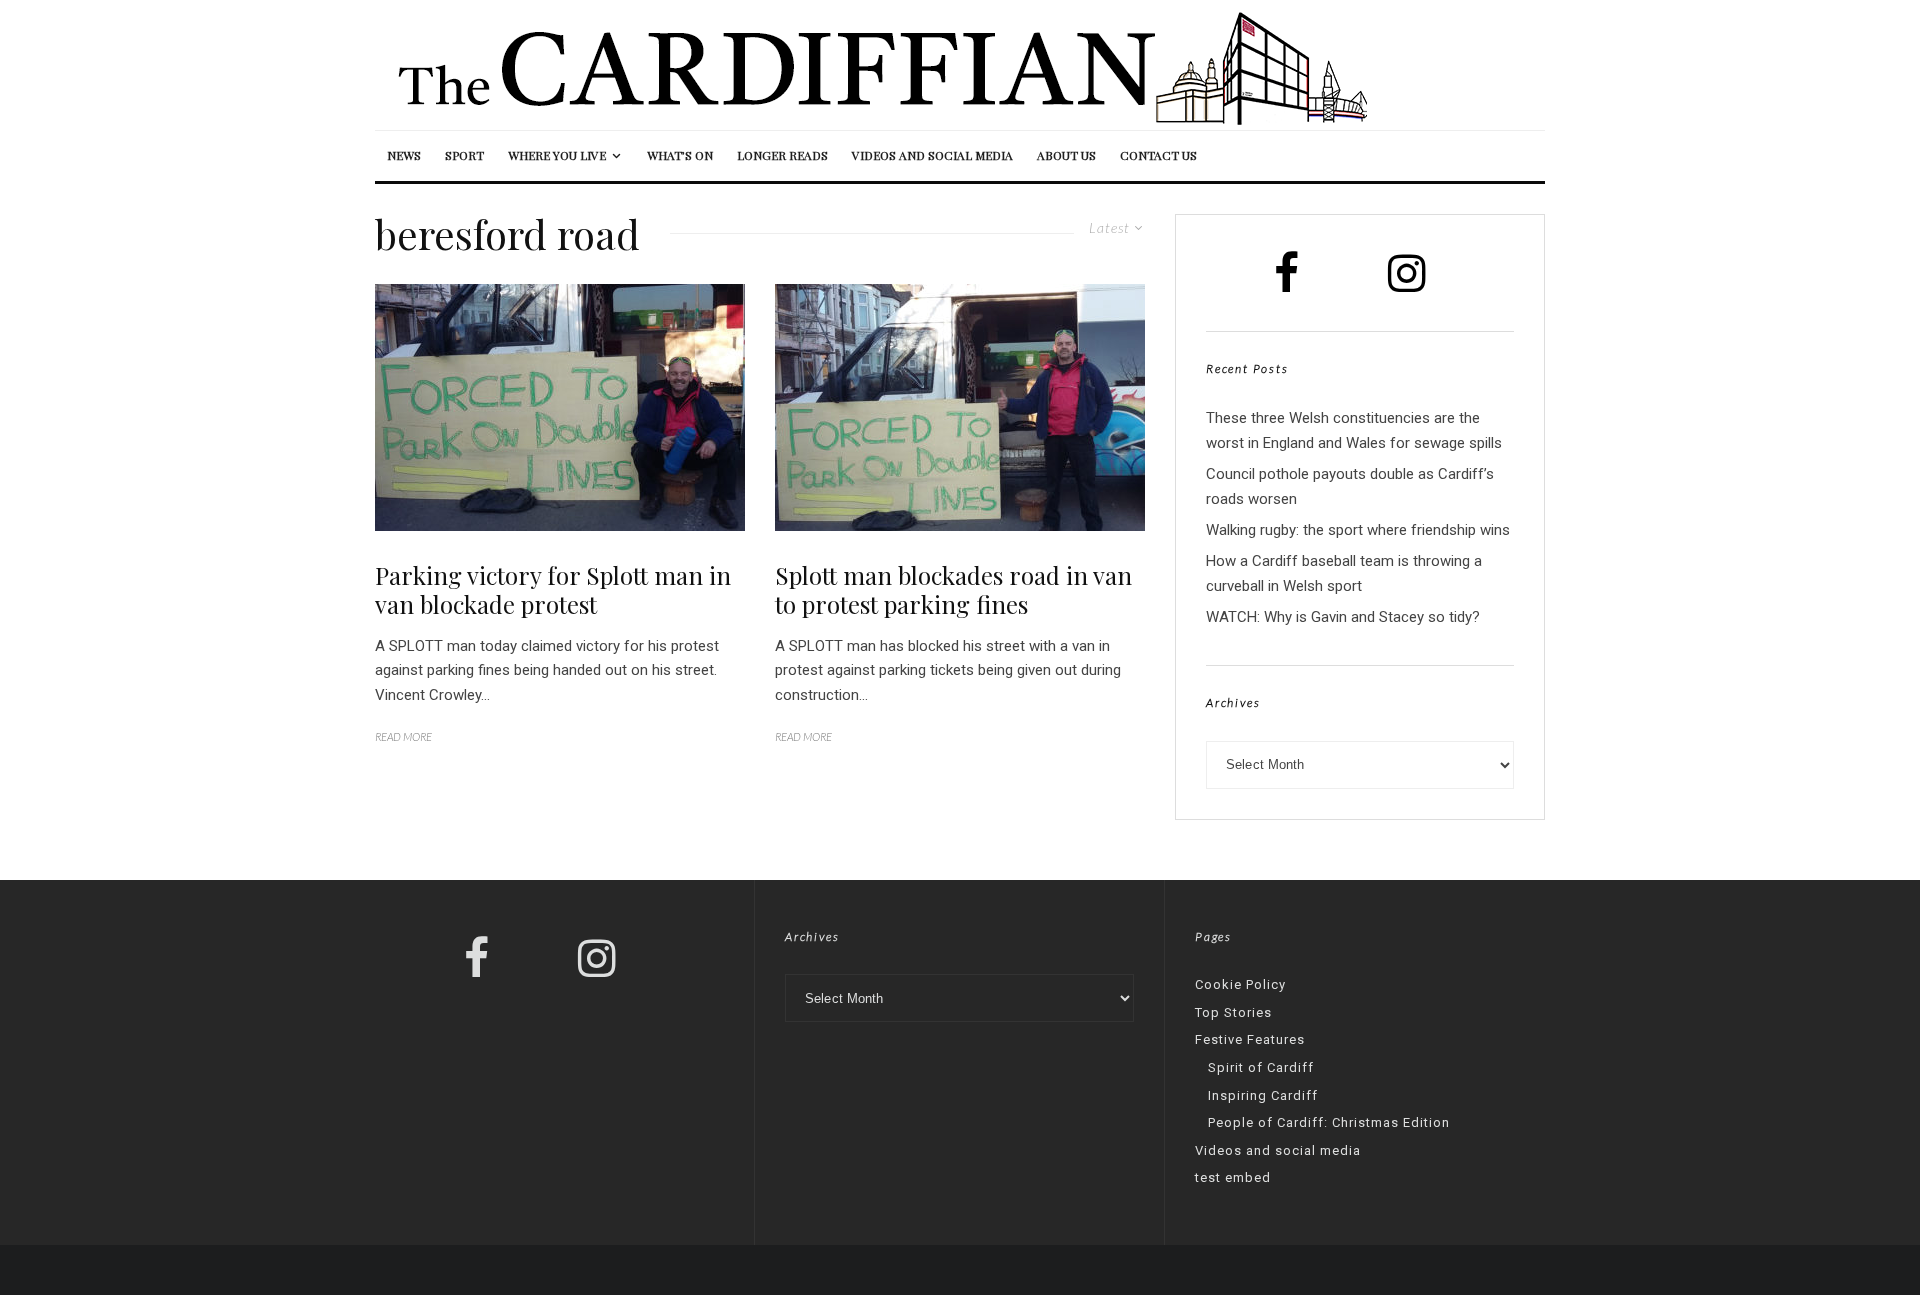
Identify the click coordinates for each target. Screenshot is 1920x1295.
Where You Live (557, 155)
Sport (464, 155)
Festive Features (1250, 1039)
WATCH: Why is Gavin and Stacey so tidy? (1343, 617)
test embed (1233, 1177)
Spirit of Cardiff (1261, 1067)
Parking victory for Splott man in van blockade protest (553, 590)
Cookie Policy (1240, 984)
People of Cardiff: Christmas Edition (1329, 1122)
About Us (1066, 155)
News (404, 155)
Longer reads (782, 155)
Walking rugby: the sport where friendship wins (1358, 530)
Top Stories (1233, 1012)
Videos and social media (932, 155)
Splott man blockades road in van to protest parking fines (953, 590)
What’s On (680, 155)
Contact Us (1158, 155)
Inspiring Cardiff (1263, 1095)
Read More (403, 736)
